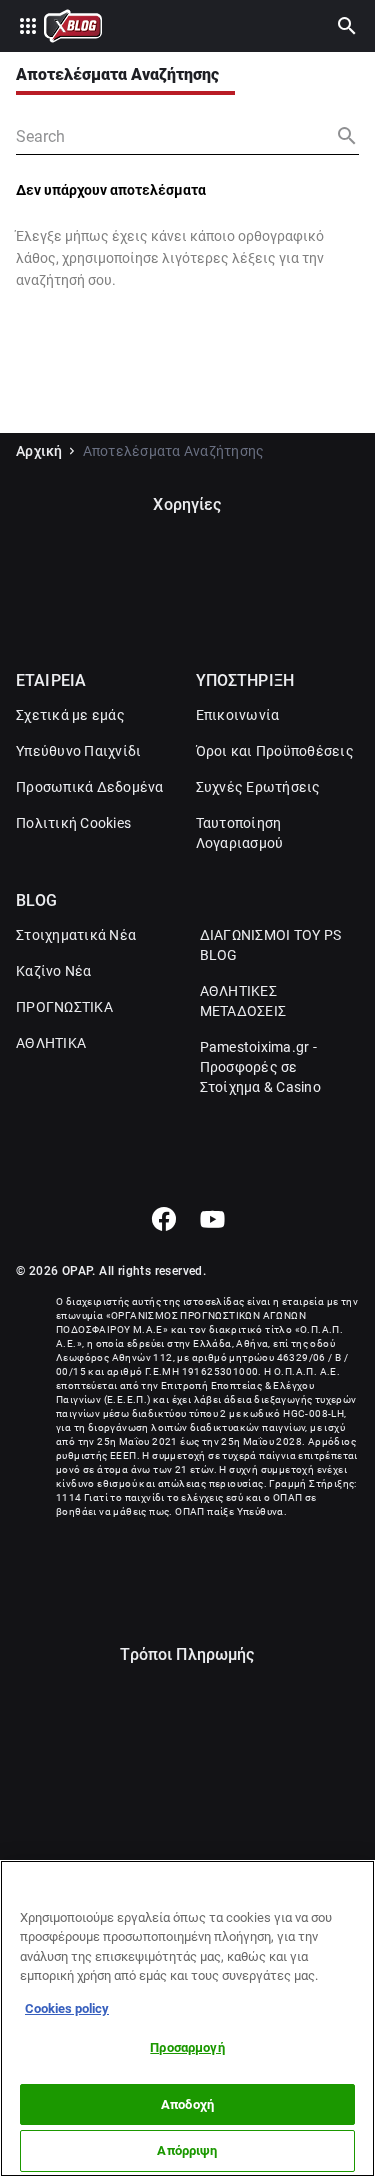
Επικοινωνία (238, 715)
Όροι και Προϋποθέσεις (275, 751)
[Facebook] (163, 1219)
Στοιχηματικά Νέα (76, 935)
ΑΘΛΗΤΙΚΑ (51, 1043)
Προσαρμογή (187, 2047)
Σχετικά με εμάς (70, 715)
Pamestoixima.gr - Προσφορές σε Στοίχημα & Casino (260, 1067)
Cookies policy (67, 2008)
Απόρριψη (187, 2150)
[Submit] (347, 136)
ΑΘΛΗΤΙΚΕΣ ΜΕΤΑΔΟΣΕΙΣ (243, 1001)
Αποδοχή (187, 2104)
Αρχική (39, 451)
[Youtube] (212, 1219)
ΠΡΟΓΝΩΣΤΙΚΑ (64, 1007)
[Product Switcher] (28, 26)
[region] (187, 2018)
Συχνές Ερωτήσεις (258, 787)
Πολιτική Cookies (73, 823)
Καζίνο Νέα (54, 971)
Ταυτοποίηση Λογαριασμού (240, 833)
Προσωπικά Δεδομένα (90, 787)
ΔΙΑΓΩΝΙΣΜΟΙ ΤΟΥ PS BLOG (271, 945)
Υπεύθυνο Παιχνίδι (78, 751)
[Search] (347, 26)
